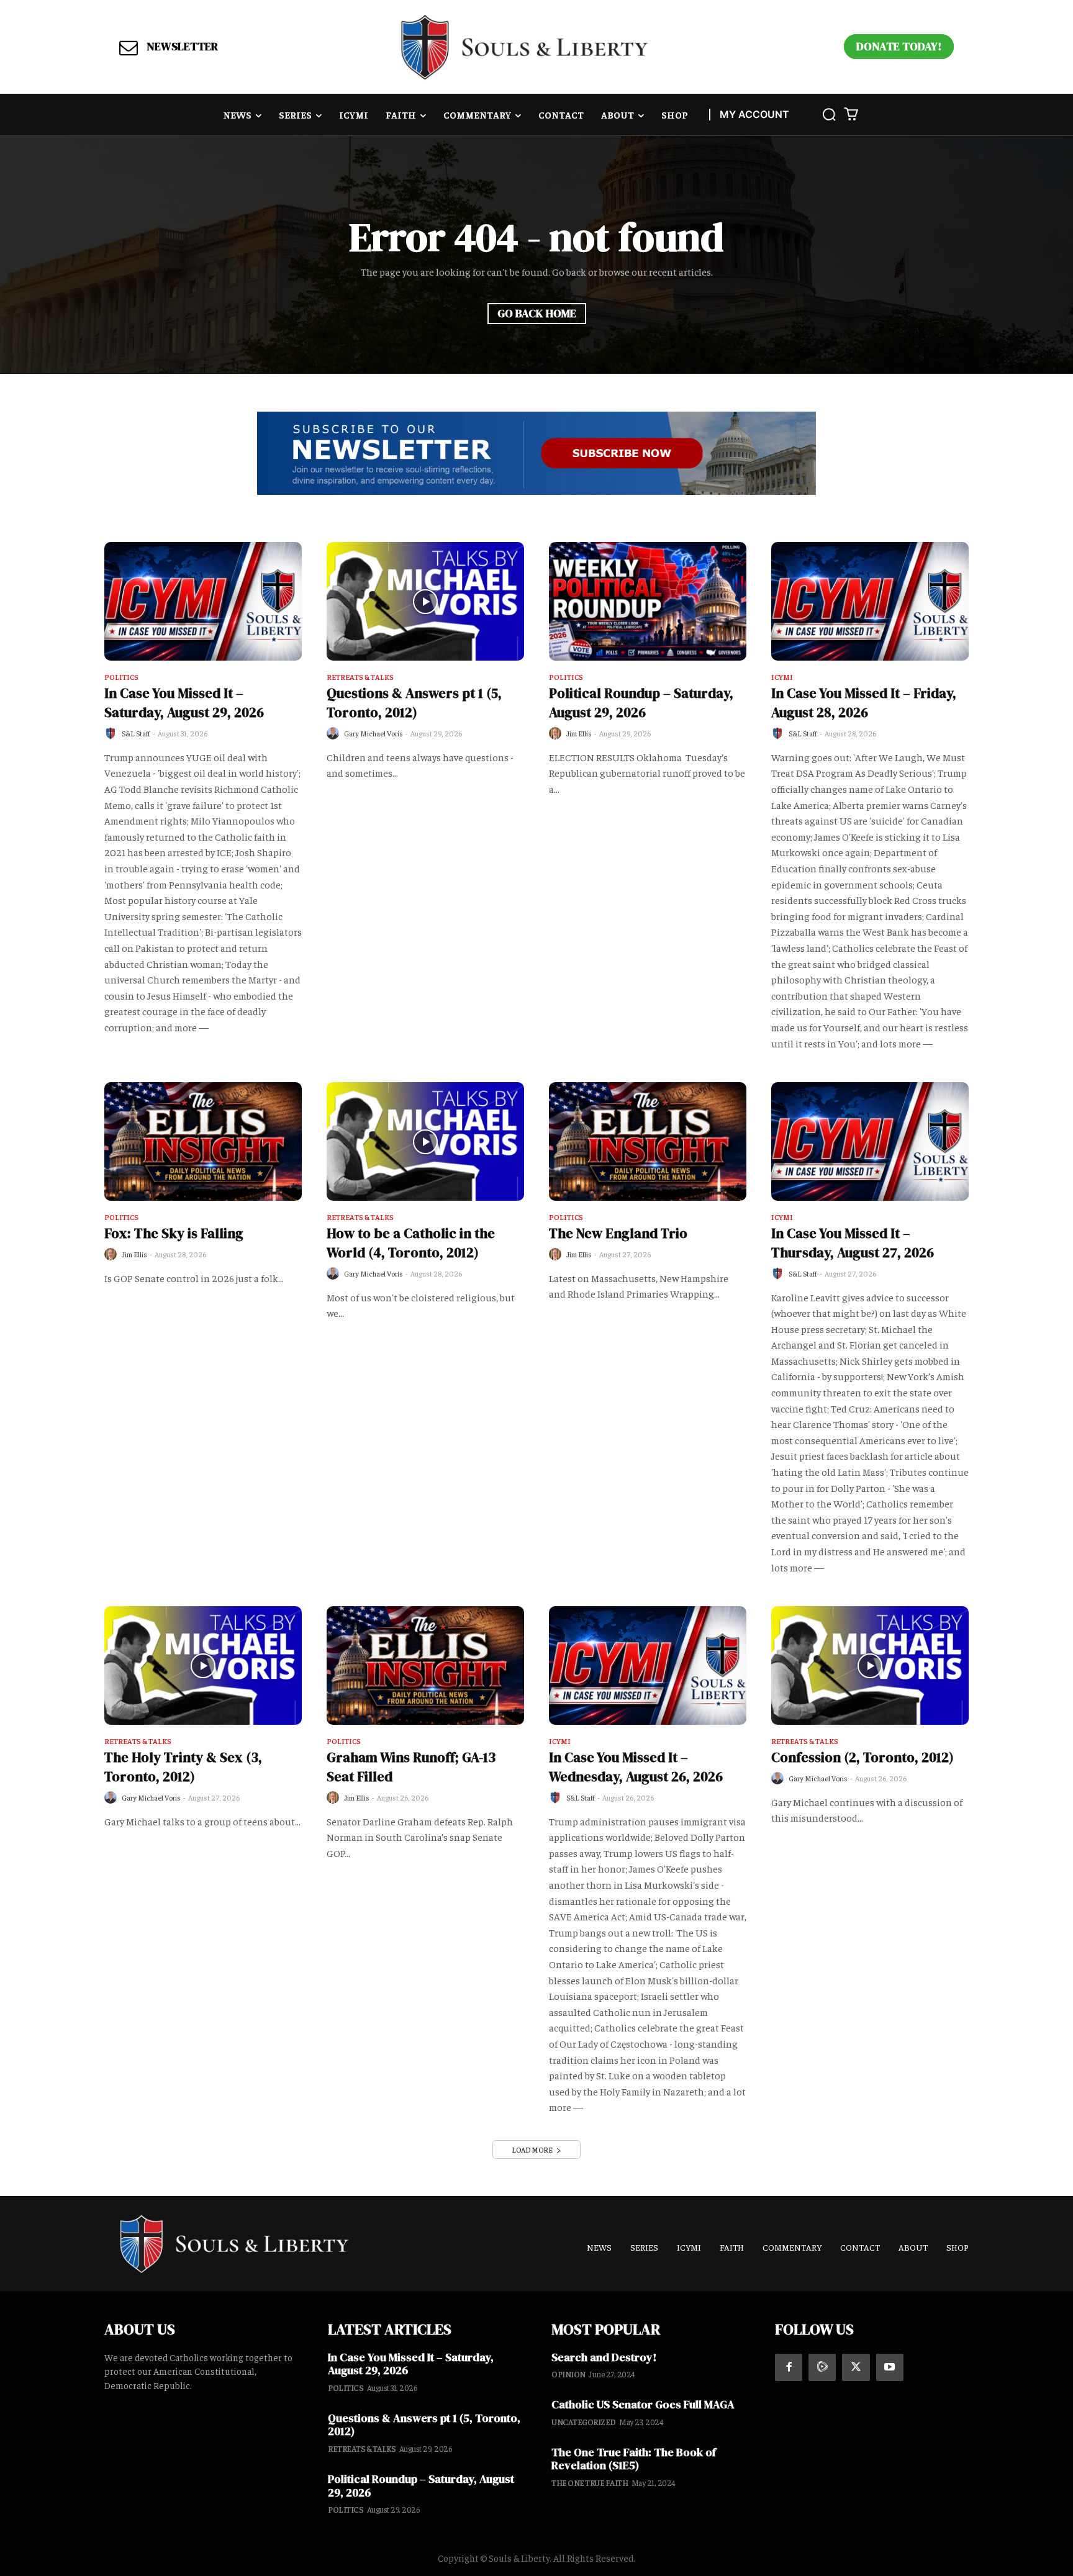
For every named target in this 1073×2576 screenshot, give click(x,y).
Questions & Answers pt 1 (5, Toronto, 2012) (414, 703)
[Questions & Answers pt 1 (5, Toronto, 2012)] (425, 601)
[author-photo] (112, 734)
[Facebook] (789, 2367)
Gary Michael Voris (374, 733)
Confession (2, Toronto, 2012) (862, 1757)
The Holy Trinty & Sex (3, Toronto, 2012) (183, 1767)
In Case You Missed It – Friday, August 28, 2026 (864, 703)
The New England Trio (618, 1233)
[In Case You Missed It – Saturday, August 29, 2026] (203, 601)
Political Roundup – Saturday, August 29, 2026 (641, 703)
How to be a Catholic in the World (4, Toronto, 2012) (411, 1243)
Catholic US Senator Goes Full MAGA (643, 2404)
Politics (121, 677)
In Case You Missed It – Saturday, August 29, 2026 (184, 703)
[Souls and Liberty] (525, 47)
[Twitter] (856, 2367)
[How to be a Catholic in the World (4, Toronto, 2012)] (425, 1141)
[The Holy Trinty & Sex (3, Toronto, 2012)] (203, 1665)
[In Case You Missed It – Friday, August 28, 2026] (870, 601)
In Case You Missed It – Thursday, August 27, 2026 (853, 1243)
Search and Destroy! (604, 2357)
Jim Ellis (579, 733)
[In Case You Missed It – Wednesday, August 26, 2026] (648, 1665)
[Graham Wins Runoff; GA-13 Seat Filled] (425, 1665)
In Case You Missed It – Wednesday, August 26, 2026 (636, 1767)
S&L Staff (136, 733)
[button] (829, 114)
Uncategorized (584, 2422)
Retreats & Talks (360, 677)
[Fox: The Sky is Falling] (203, 1141)
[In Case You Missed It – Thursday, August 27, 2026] (870, 1141)
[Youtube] (890, 2367)
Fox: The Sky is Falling (174, 1233)
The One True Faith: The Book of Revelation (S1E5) (634, 2459)
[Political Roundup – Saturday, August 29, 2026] (648, 601)
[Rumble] (822, 2367)
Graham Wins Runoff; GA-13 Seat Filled (411, 1767)
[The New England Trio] (648, 1141)
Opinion (568, 2374)
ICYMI (782, 677)
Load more (532, 2149)
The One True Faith (590, 2483)
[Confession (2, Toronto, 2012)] (870, 1665)
